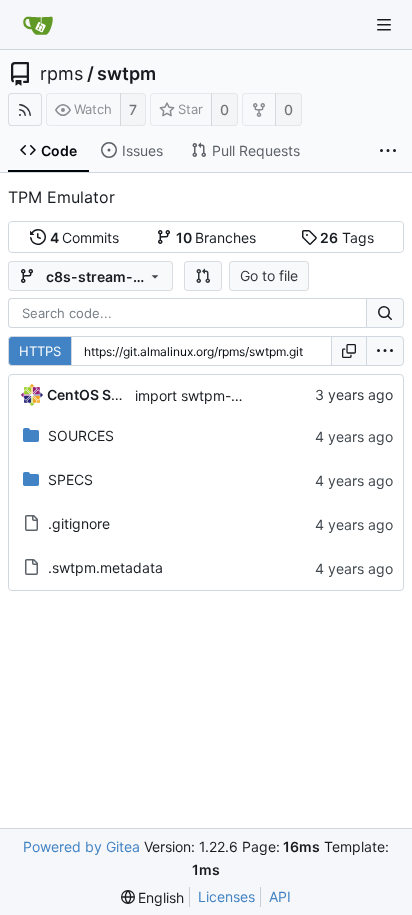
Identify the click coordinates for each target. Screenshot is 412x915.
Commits (85, 237)
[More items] (388, 151)
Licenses (226, 896)
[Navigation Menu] (384, 25)
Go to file (269, 275)
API (280, 896)
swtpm (126, 74)
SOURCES (81, 435)
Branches (216, 237)
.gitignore (79, 523)
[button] (203, 276)
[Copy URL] (349, 351)
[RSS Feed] (25, 109)
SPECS (70, 479)
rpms (61, 74)
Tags (347, 237)
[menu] (385, 351)
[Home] (38, 25)
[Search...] (385, 313)
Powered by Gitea (81, 846)
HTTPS (40, 351)
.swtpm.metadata (105, 567)
